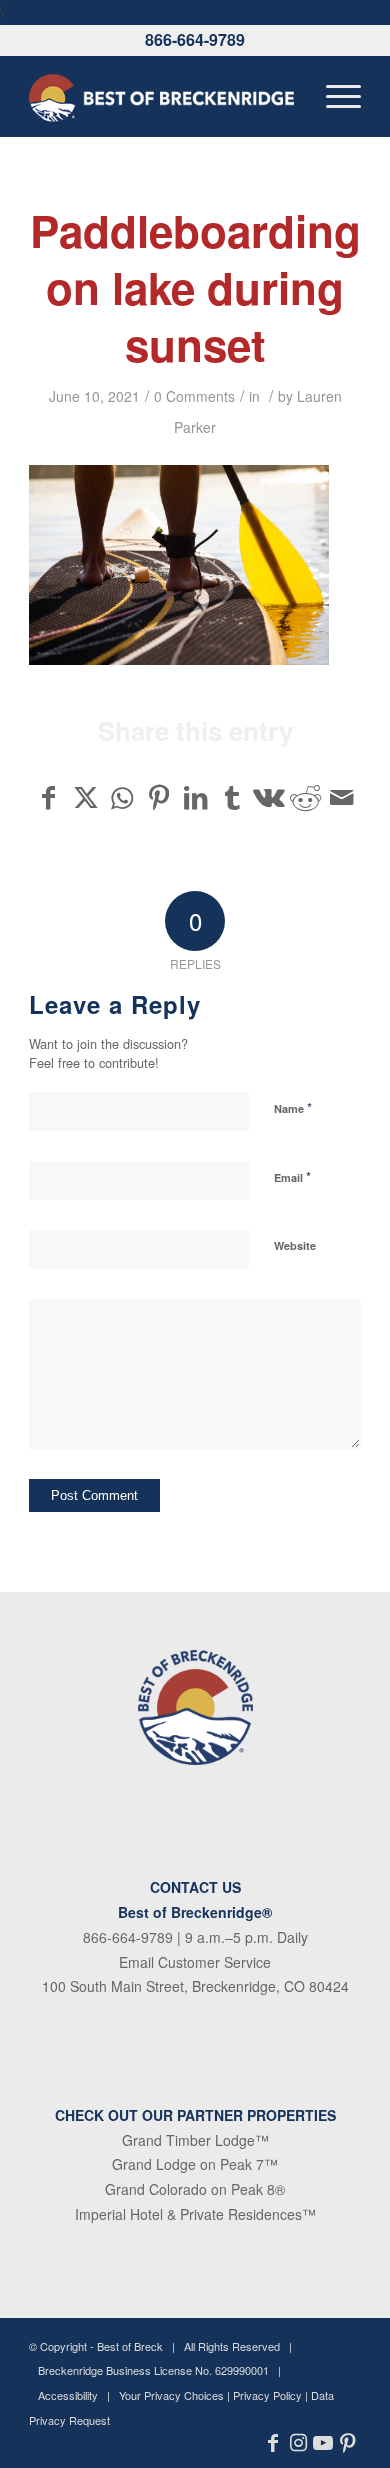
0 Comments (194, 396)
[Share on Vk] (269, 797)
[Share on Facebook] (48, 797)
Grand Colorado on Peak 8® (195, 2189)
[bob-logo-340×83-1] (161, 96)
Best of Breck (130, 2346)
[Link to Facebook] (273, 2443)
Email (292, 1176)
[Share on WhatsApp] (122, 797)
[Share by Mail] (342, 797)
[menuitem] (333, 96)
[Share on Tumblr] (232, 797)
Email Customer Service (195, 1962)
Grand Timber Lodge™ (195, 2140)
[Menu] (333, 96)
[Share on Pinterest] (159, 797)
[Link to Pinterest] (348, 2443)
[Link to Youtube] (323, 2443)
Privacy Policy (267, 2395)
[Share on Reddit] (306, 797)
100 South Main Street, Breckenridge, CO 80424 (195, 1986)
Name (293, 1107)
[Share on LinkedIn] (196, 797)
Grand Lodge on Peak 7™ (195, 2164)
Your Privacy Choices (171, 2395)
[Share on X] (86, 797)
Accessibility (68, 2395)
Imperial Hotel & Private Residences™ (195, 2214)
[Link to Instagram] (298, 2443)
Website (295, 1245)
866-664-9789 (195, 39)
